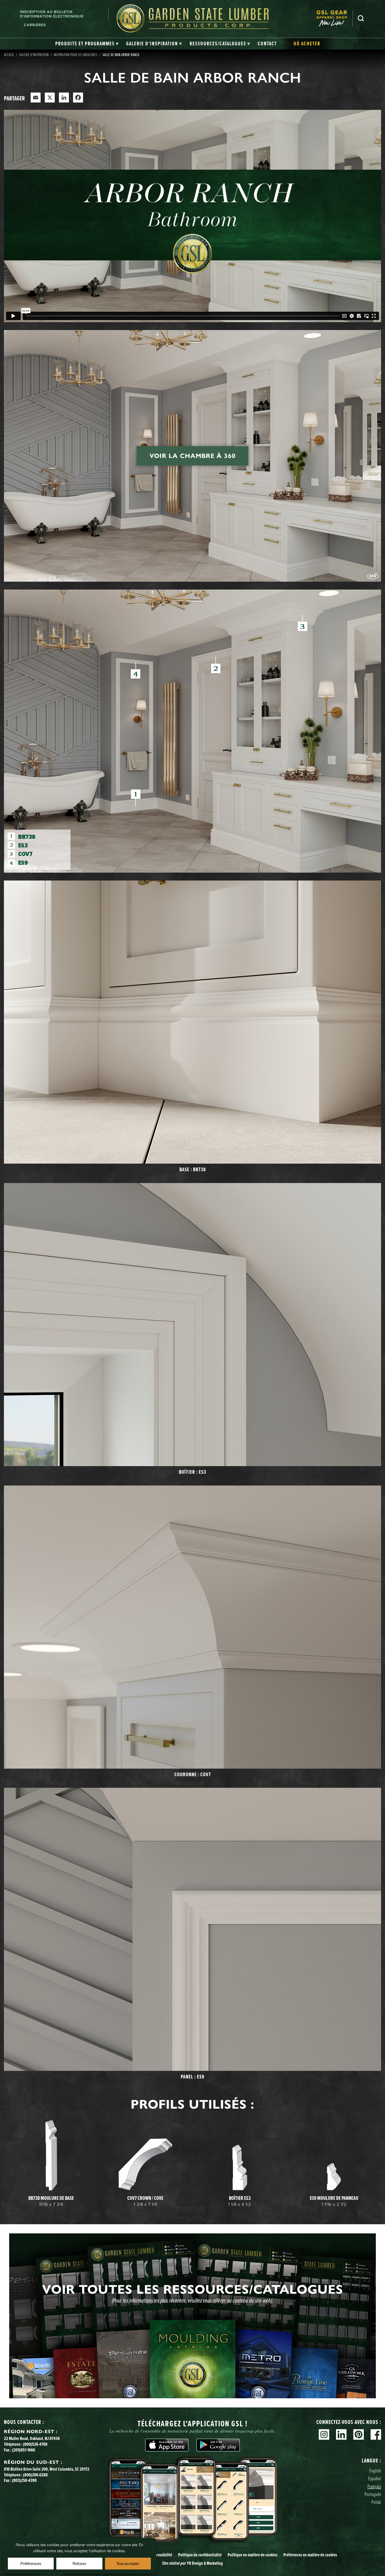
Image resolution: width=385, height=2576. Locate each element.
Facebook (376, 2434)
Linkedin (341, 2434)
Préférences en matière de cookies (310, 2555)
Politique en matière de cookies (252, 2555)
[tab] (87, 44)
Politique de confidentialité (200, 2555)
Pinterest (359, 2434)
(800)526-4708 (35, 2444)
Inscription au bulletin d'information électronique (52, 14)
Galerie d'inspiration (34, 55)
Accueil (9, 55)
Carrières (35, 25)
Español (375, 2478)
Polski (376, 2502)
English (375, 2470)
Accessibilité (162, 2555)
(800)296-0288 (35, 2475)
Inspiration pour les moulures (76, 55)
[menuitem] (334, 18)
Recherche (361, 18)
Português (373, 2494)
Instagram (324, 2434)
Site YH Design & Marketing (192, 2563)
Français (374, 2486)
